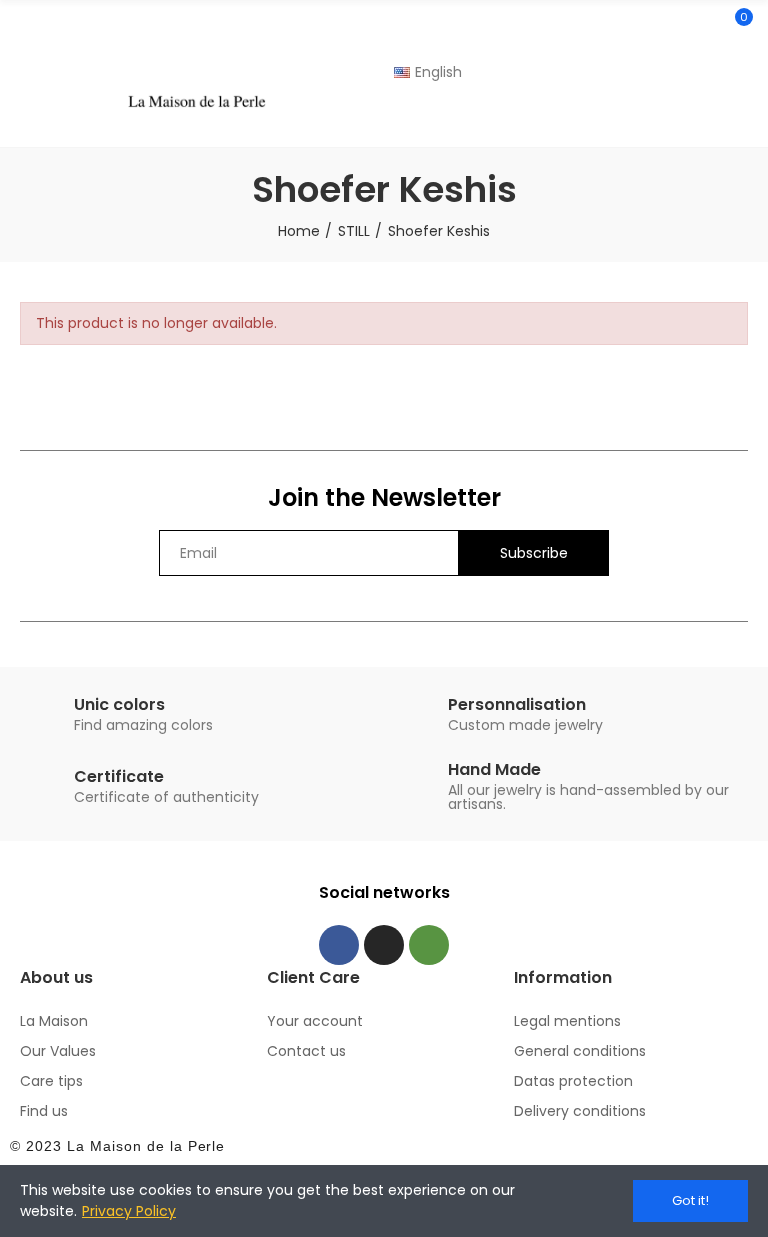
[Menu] (29, 50)
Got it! (690, 1200)
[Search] (701, 26)
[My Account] (738, 120)
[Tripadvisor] (429, 945)
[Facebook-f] (339, 945)
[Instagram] (384, 945)
